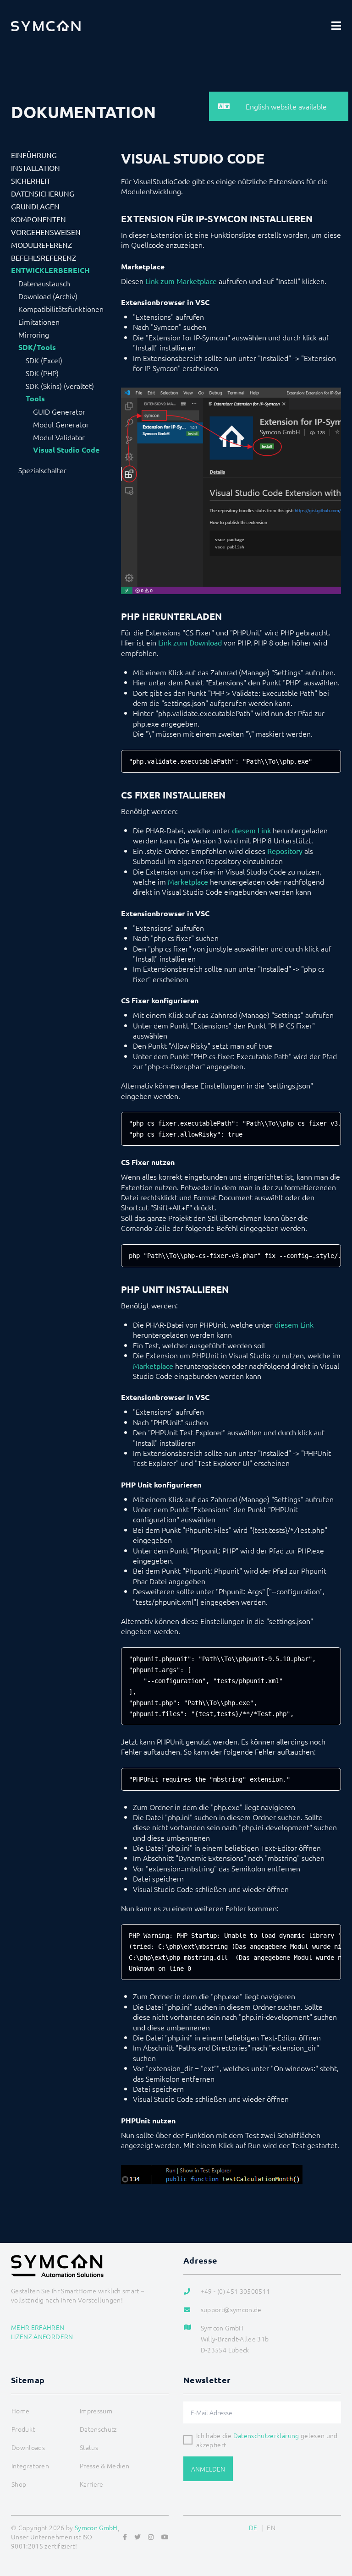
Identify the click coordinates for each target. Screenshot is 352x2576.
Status (89, 2447)
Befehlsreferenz (44, 257)
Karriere (92, 2484)
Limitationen (39, 322)
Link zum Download (190, 642)
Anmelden (208, 2469)
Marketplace (188, 881)
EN (271, 2527)
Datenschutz (98, 2429)
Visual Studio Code (66, 450)
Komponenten (38, 219)
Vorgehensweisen (46, 232)
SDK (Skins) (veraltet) (60, 386)
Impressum (96, 2411)
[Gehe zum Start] (334, 2525)
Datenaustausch (44, 283)
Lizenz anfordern (42, 2336)
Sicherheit (31, 180)
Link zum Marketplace (181, 281)
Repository (285, 851)
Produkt (23, 2429)
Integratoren (30, 2466)
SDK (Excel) (44, 360)
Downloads (28, 2447)
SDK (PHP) (42, 373)
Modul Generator (61, 424)
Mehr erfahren (38, 2327)
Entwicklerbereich (50, 270)
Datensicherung (43, 193)
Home (20, 2411)
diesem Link (251, 830)
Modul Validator (59, 437)
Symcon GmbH (96, 2527)
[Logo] (46, 26)
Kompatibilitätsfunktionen (61, 309)
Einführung (34, 155)
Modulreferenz (41, 245)
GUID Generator (59, 411)
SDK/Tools (37, 347)
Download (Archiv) (48, 296)
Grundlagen (35, 206)
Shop (19, 2484)
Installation (36, 168)
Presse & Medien (104, 2466)
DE (253, 2527)
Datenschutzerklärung (266, 2435)
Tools (35, 399)
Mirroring (34, 334)
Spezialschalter (42, 470)
